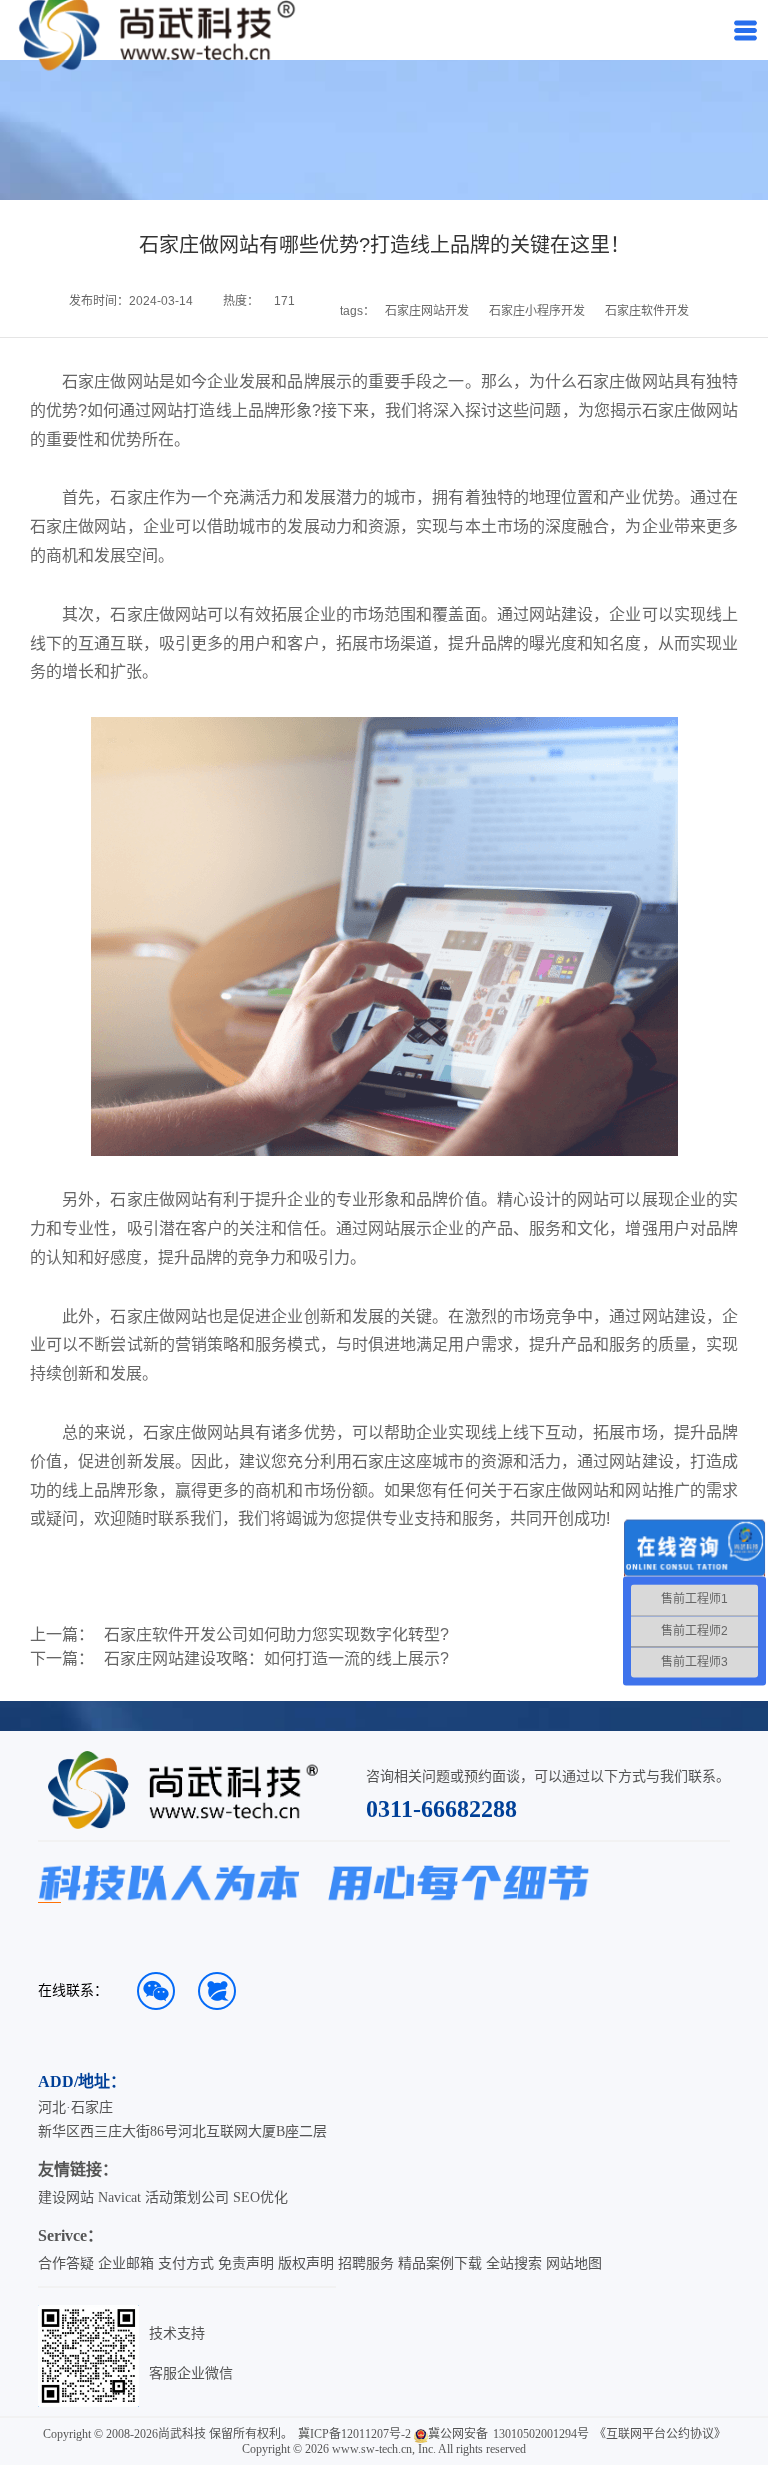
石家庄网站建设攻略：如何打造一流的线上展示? (276, 1659)
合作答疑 (66, 2263)
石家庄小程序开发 (537, 311)
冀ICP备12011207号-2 (354, 2434)
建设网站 (66, 2197)
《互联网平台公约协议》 (660, 2434)
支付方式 (186, 2263)
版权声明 (306, 2263)
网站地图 (574, 2263)
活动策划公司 (187, 2197)
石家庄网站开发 (427, 311)
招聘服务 (366, 2263)
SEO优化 (260, 2197)
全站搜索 (514, 2263)
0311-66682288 (441, 1809)
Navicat (119, 2197)
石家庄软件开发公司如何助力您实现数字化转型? (276, 1635)
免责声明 (246, 2263)
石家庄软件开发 (647, 311)
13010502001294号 (541, 2434)
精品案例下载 (440, 2263)
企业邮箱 (126, 2263)
